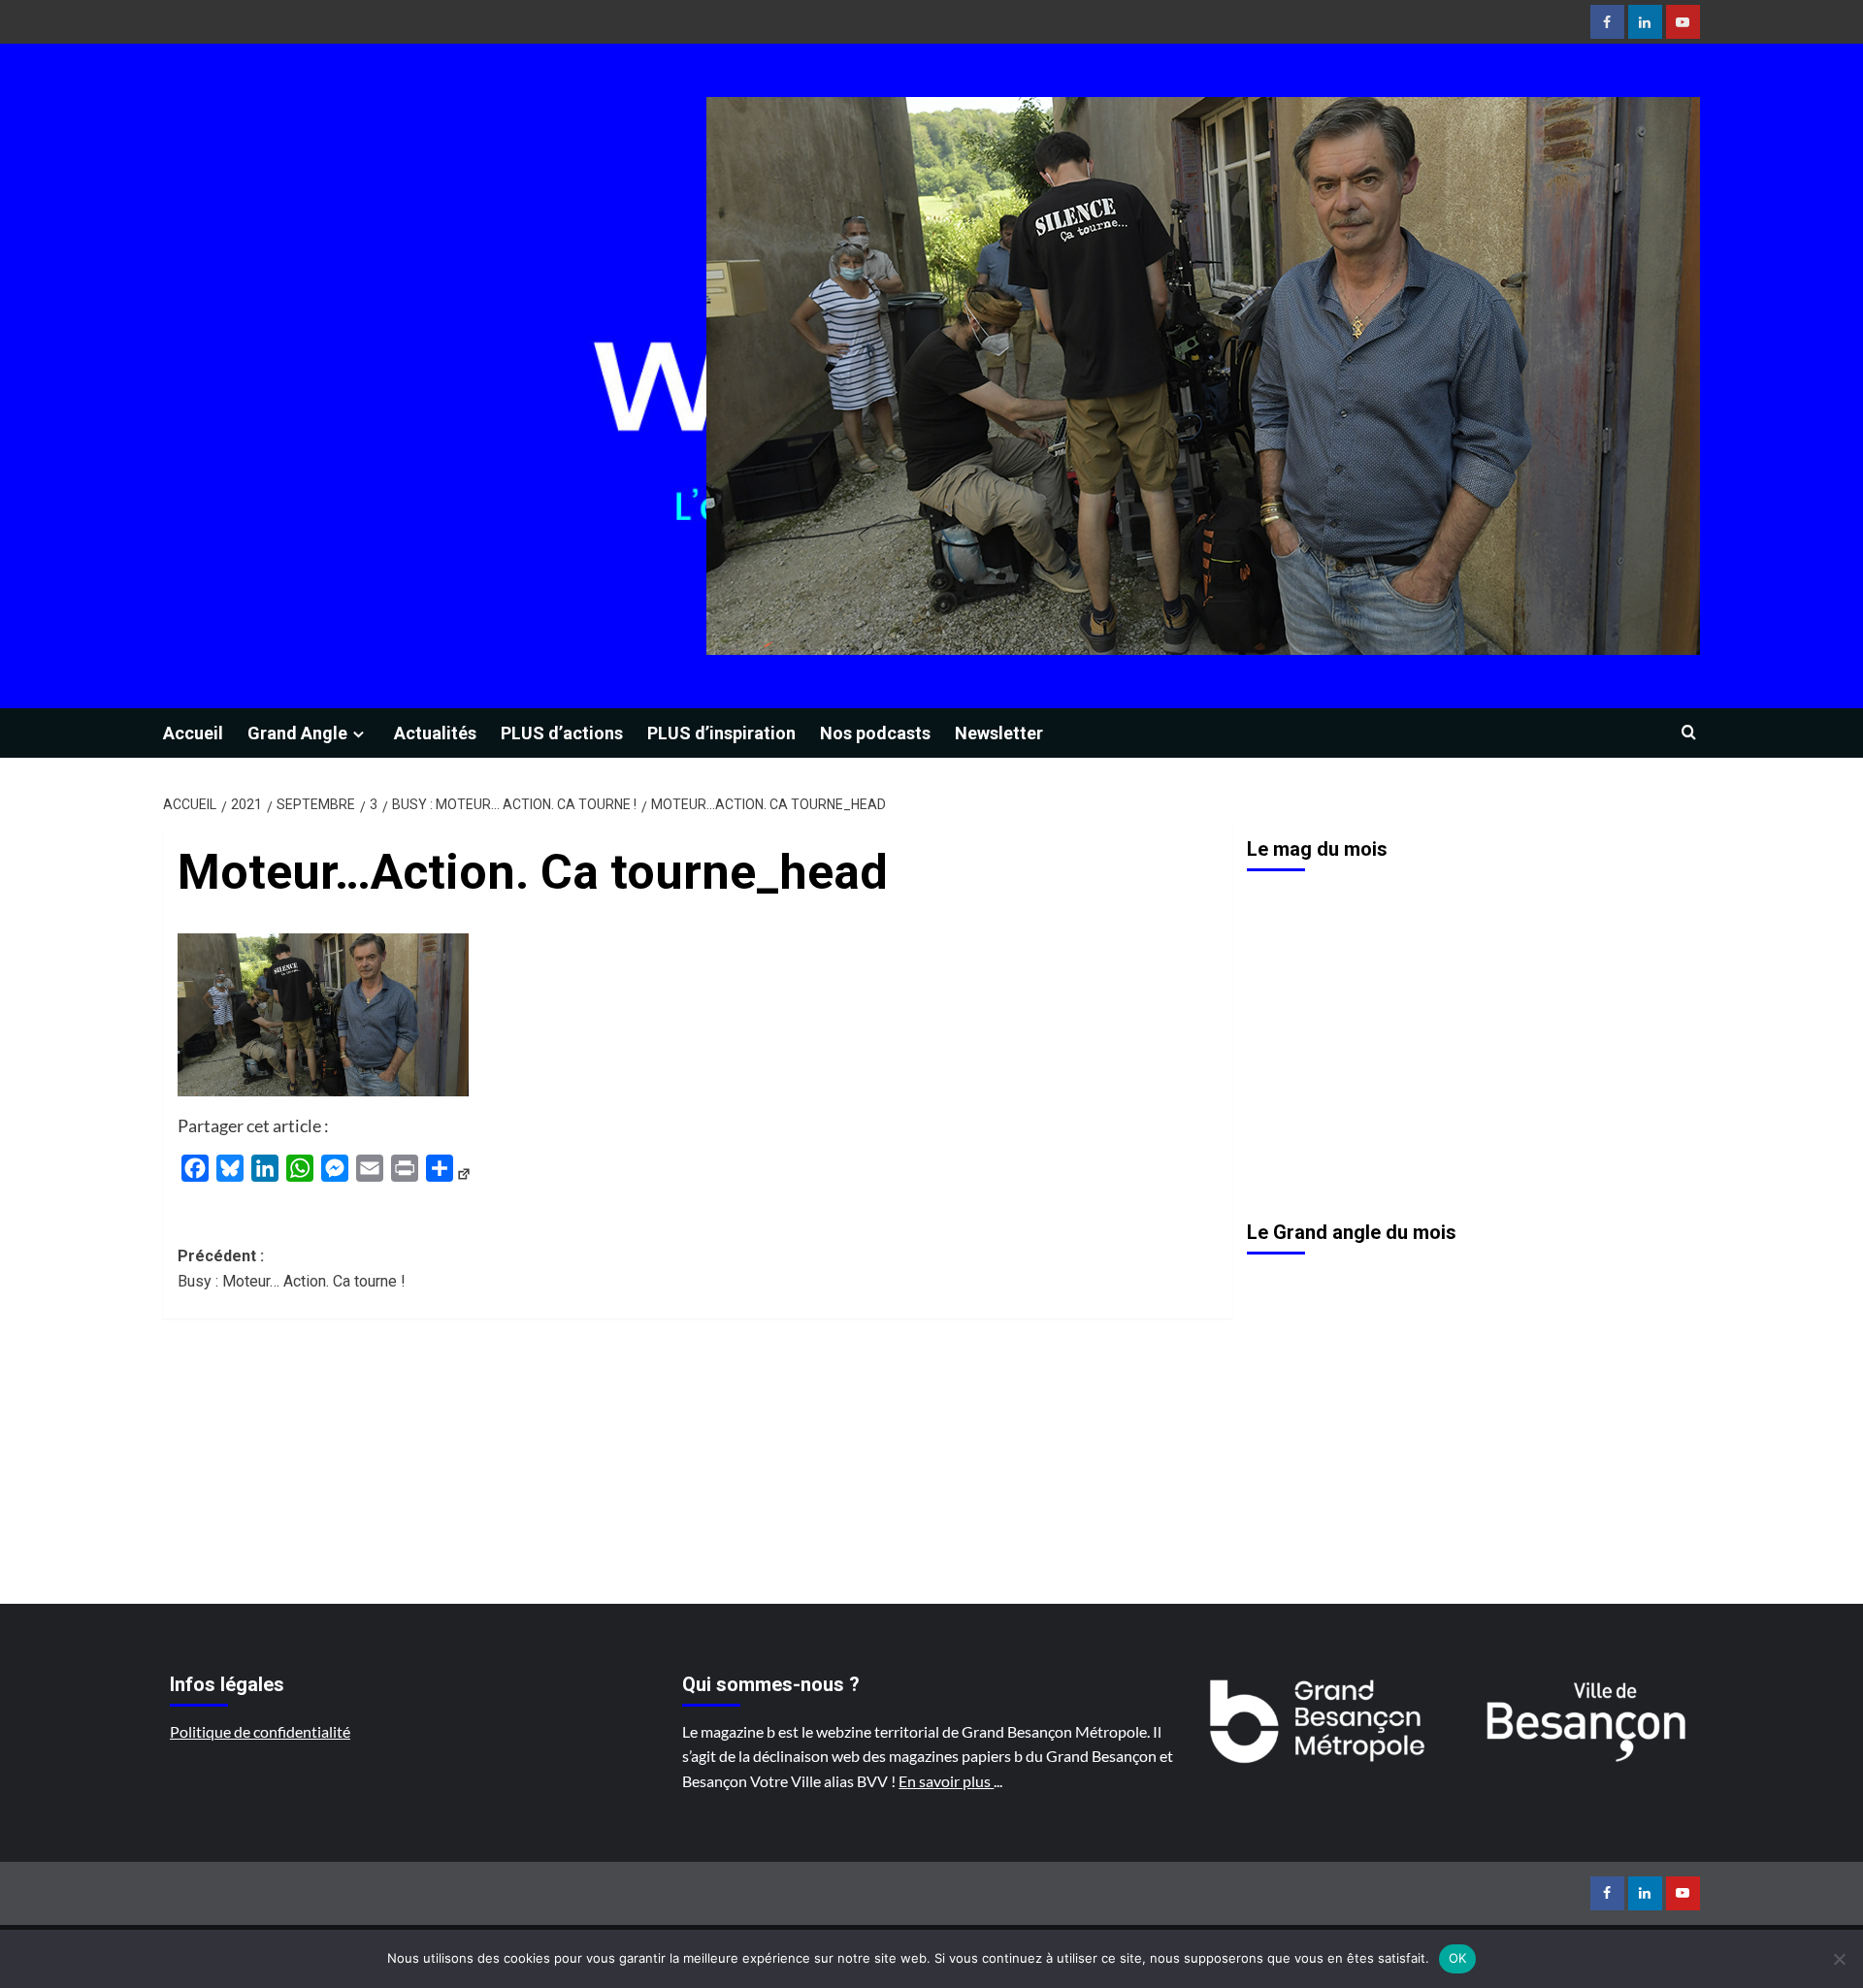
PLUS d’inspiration (721, 733)
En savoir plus (946, 1781)
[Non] (1839, 1959)
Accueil (193, 733)
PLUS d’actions (562, 733)
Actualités (435, 733)
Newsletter (999, 733)
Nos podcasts (875, 733)
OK (1458, 1958)
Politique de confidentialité (260, 1731)
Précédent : (292, 1269)
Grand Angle (297, 733)
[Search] (1689, 733)
